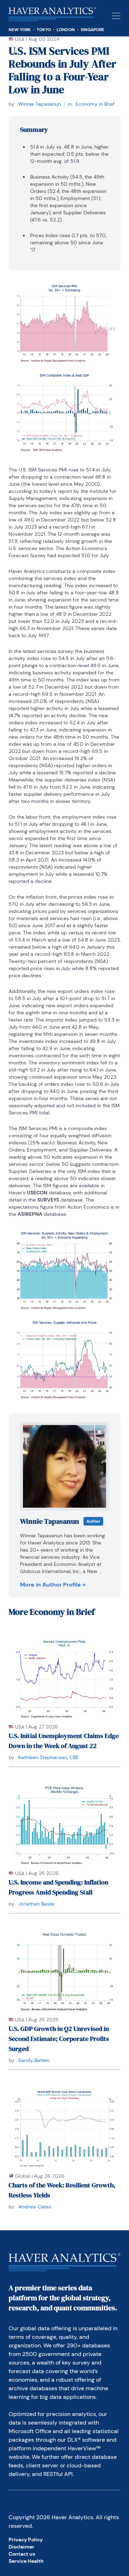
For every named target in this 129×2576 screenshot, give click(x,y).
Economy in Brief (95, 104)
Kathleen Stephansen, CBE (49, 1757)
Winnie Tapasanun (40, 104)
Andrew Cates (35, 2207)
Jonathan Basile (36, 1904)
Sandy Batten (34, 2060)
